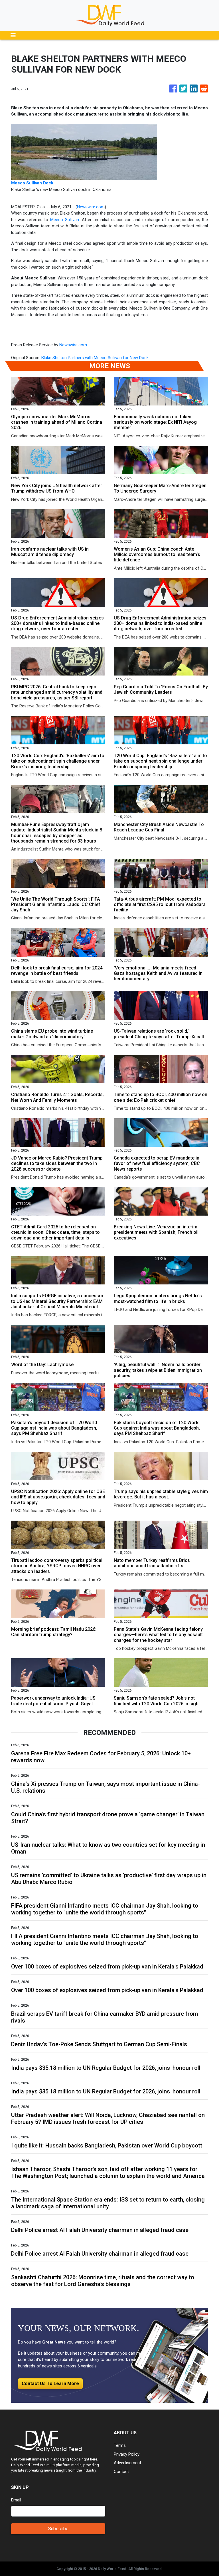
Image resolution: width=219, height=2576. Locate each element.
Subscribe (58, 2529)
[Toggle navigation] (13, 35)
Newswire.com (91, 207)
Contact (121, 2472)
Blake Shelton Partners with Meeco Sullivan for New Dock (96, 358)
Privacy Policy (127, 2454)
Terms (120, 2445)
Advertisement (127, 2463)
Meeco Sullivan (65, 220)
